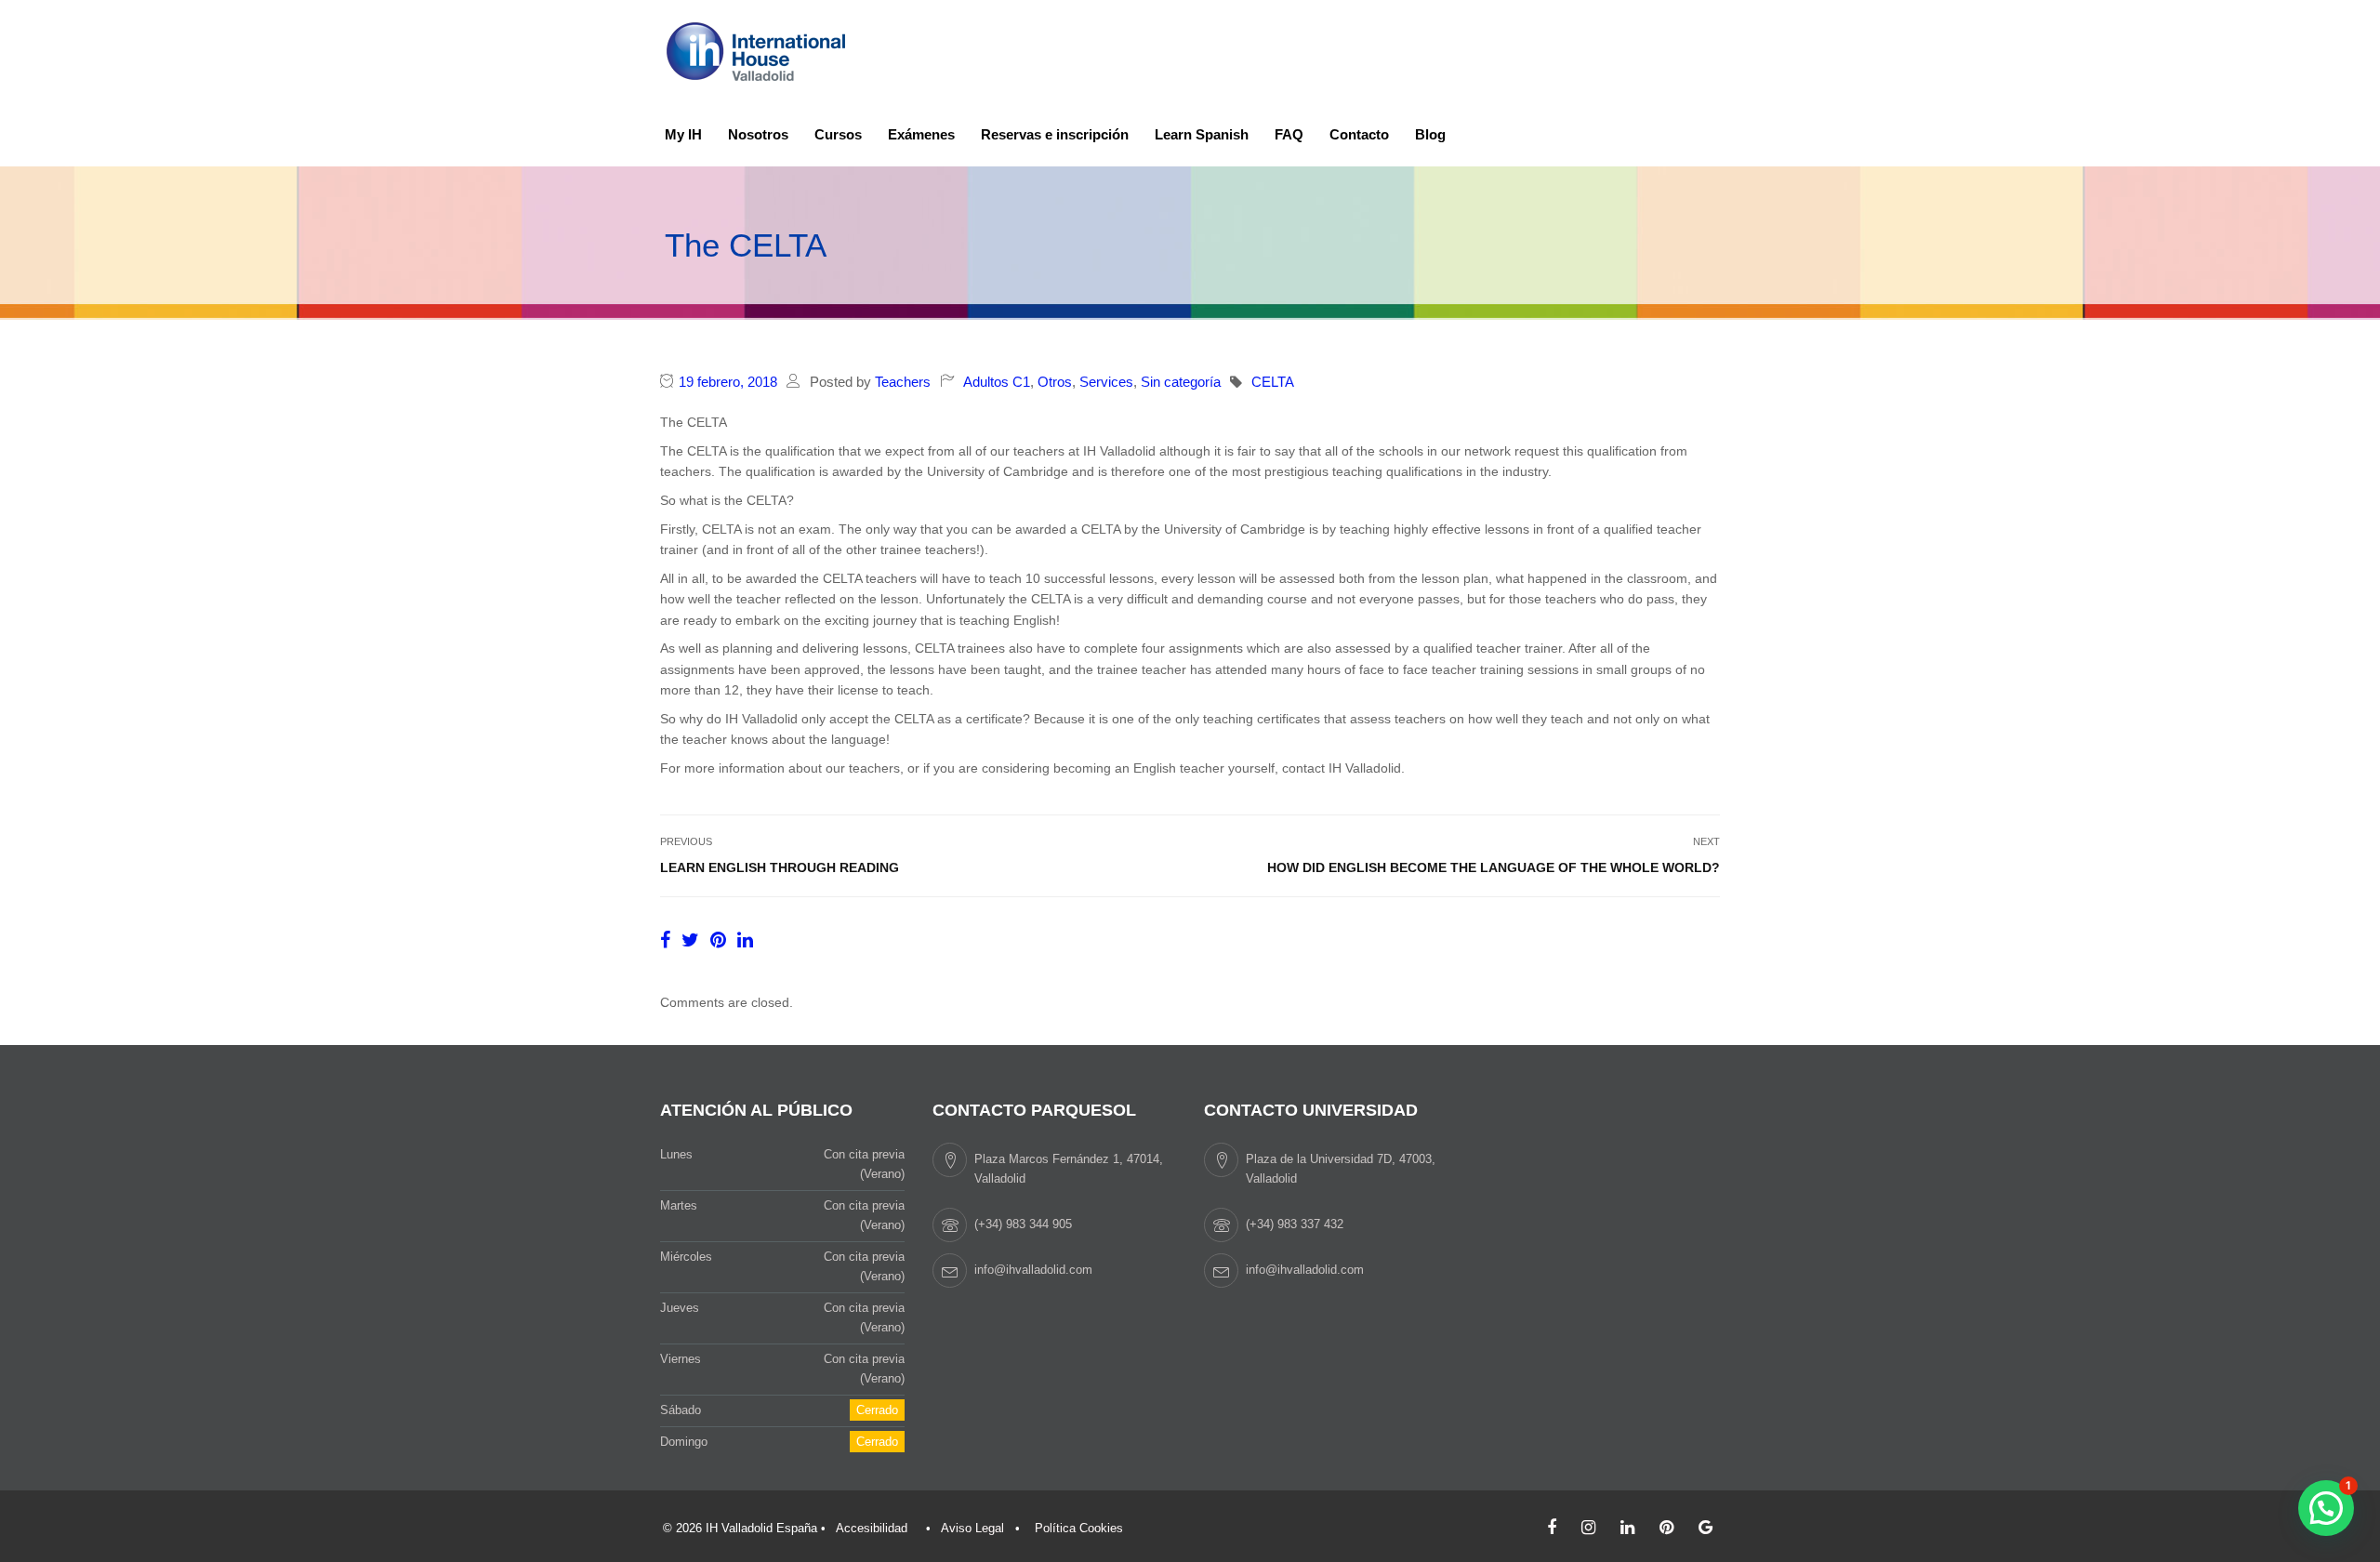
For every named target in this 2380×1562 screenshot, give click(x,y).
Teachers (903, 382)
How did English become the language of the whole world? (1494, 867)
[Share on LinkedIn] (745, 940)
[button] (2326, 1508)
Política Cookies (1079, 1528)
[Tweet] (693, 940)
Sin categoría (1181, 382)
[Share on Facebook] (668, 940)
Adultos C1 (997, 382)
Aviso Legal (972, 1528)
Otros (1055, 382)
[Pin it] (721, 940)
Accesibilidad (872, 1528)
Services (1106, 382)
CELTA (1273, 382)
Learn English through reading (780, 867)
